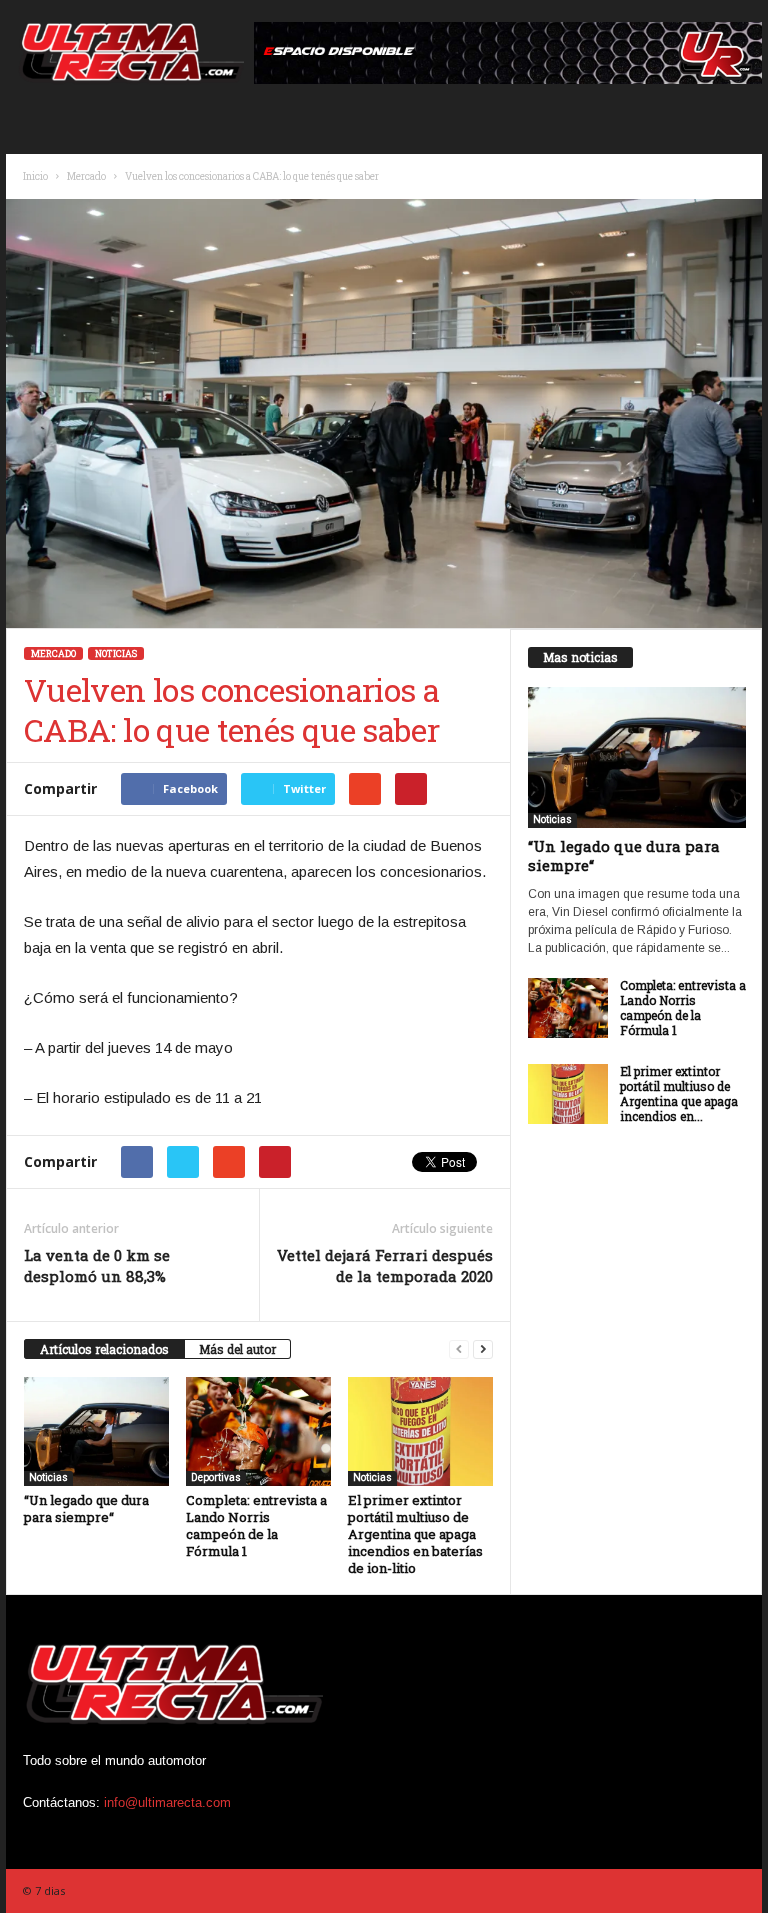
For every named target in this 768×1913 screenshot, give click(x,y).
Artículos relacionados (104, 1349)
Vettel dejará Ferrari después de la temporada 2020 (385, 1265)
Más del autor (237, 1349)
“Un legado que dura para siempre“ (86, 1508)
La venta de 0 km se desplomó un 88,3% (97, 1265)
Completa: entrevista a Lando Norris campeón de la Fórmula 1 (256, 1525)
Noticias (116, 653)
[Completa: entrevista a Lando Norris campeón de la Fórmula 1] (258, 1431)
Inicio (35, 176)
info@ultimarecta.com (167, 1802)
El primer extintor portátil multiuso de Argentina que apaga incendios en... (679, 1093)
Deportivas (216, 1477)
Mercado (86, 176)
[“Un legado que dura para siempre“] (96, 1431)
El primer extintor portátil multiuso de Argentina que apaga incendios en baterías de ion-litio (415, 1534)
